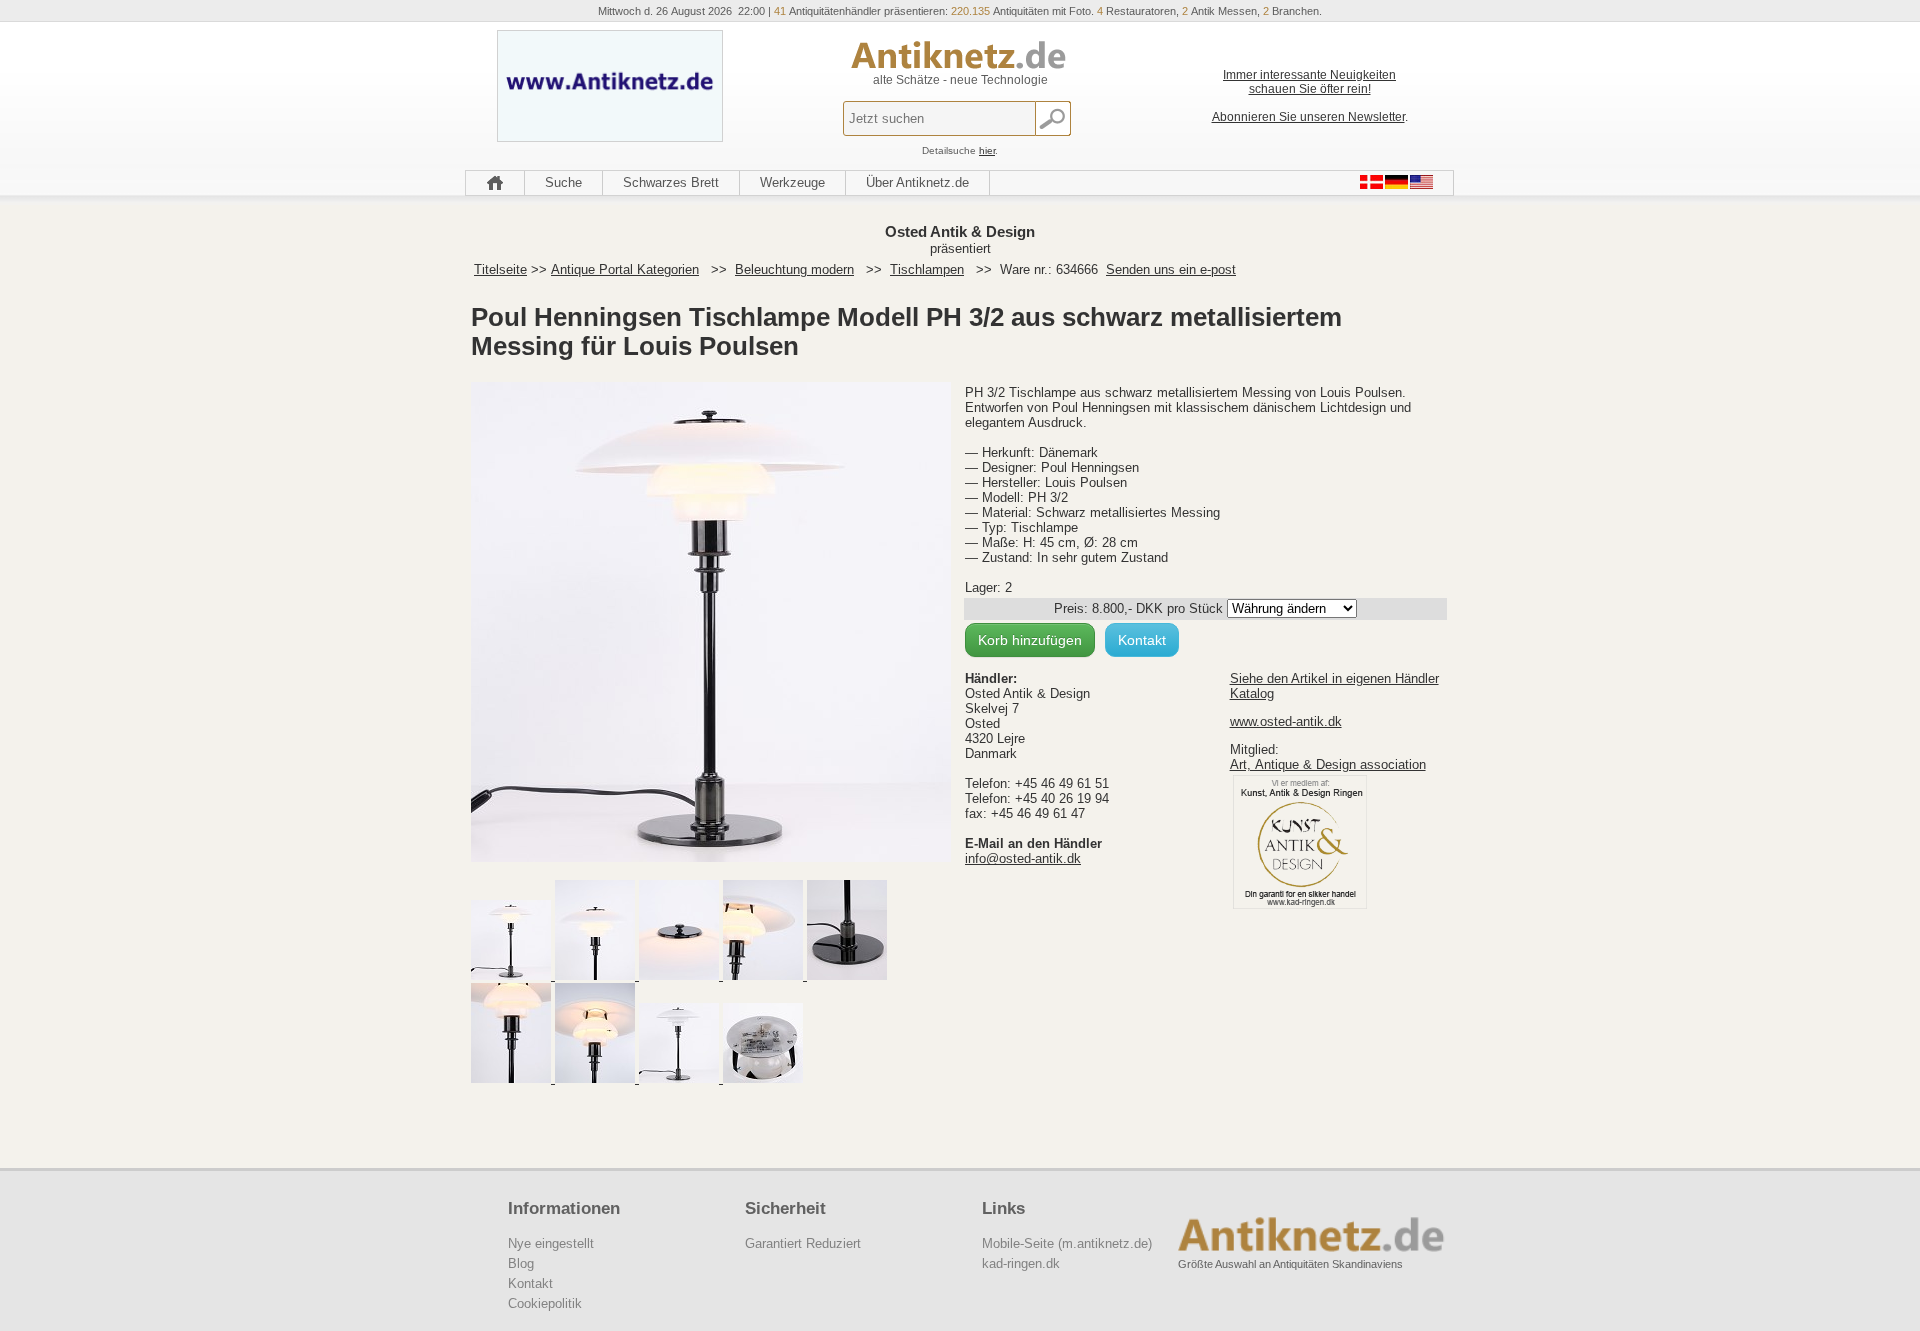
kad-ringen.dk (1021, 1263)
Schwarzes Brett (671, 182)
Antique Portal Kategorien (625, 269)
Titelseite (500, 269)
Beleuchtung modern (794, 269)
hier (987, 150)
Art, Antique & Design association (1328, 764)
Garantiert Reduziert (803, 1243)
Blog (521, 1263)
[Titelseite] (495, 183)
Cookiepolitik (545, 1303)
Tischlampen (927, 269)
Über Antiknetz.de (917, 182)
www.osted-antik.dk (1286, 721)
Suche (563, 182)
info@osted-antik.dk (1023, 858)
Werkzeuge (792, 182)
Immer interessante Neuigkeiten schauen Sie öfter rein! (1309, 82)
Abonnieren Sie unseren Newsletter (1308, 117)
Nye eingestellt (551, 1243)
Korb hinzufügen (1030, 640)
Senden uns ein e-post (1171, 269)
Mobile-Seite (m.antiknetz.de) (1067, 1243)
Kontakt (1142, 640)
